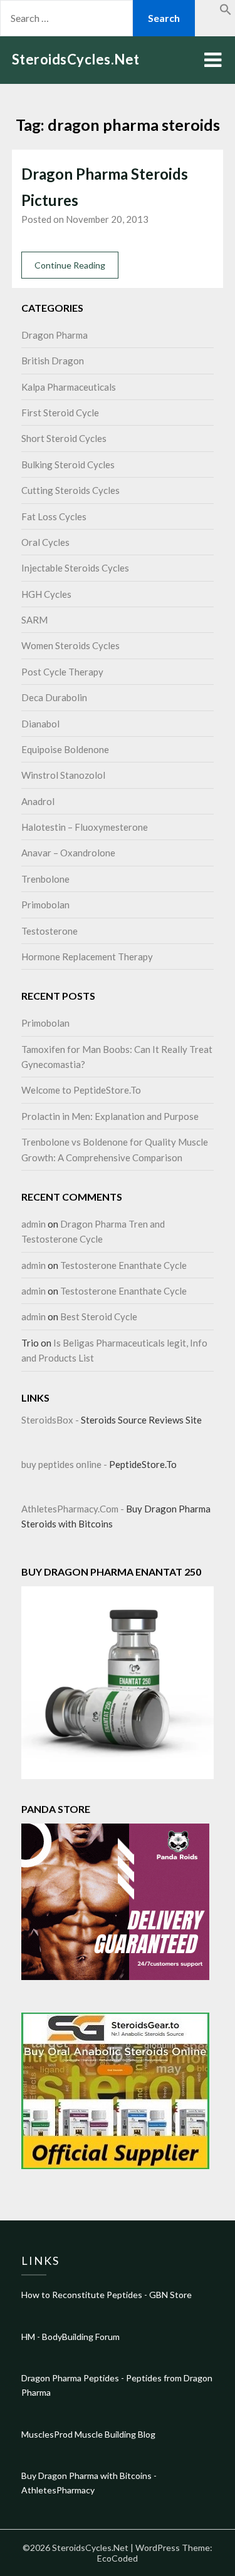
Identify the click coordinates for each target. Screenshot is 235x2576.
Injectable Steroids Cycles (75, 568)
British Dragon (53, 361)
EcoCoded (118, 2558)
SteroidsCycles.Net (76, 59)
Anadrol (38, 801)
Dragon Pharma (55, 335)
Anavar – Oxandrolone (68, 853)
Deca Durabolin (54, 697)
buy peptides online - (65, 1464)
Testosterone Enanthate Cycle (123, 1265)
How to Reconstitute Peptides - (85, 2295)
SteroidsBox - (51, 1420)
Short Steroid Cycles (64, 438)
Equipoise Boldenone (65, 749)
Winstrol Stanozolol (63, 775)
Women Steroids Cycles (70, 645)
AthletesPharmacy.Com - (74, 1509)
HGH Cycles (46, 594)
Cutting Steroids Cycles (70, 490)
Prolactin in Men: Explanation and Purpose (110, 1116)
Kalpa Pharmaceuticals (69, 387)
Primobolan (45, 905)
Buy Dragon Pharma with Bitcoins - (89, 2476)
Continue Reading (70, 265)
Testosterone (50, 931)
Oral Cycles (45, 542)
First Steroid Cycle (60, 413)
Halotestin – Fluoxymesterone (85, 827)
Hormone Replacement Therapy (87, 957)
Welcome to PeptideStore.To (81, 1090)
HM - (32, 2337)
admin (34, 1224)
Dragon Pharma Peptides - (74, 2378)
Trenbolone (45, 879)
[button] (226, 12)
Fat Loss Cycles (54, 516)
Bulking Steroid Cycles (68, 464)
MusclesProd (47, 2434)
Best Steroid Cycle (99, 1316)
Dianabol (40, 724)
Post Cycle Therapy (62, 672)
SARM (34, 620)
